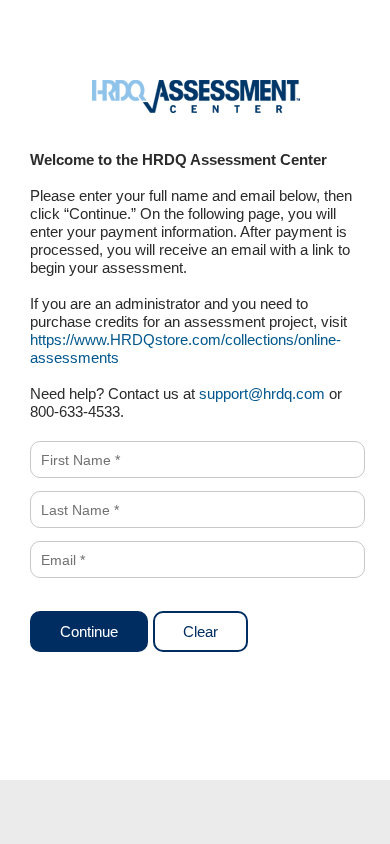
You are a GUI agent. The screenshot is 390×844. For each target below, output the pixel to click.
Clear (200, 631)
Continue (89, 631)
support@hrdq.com (262, 393)
